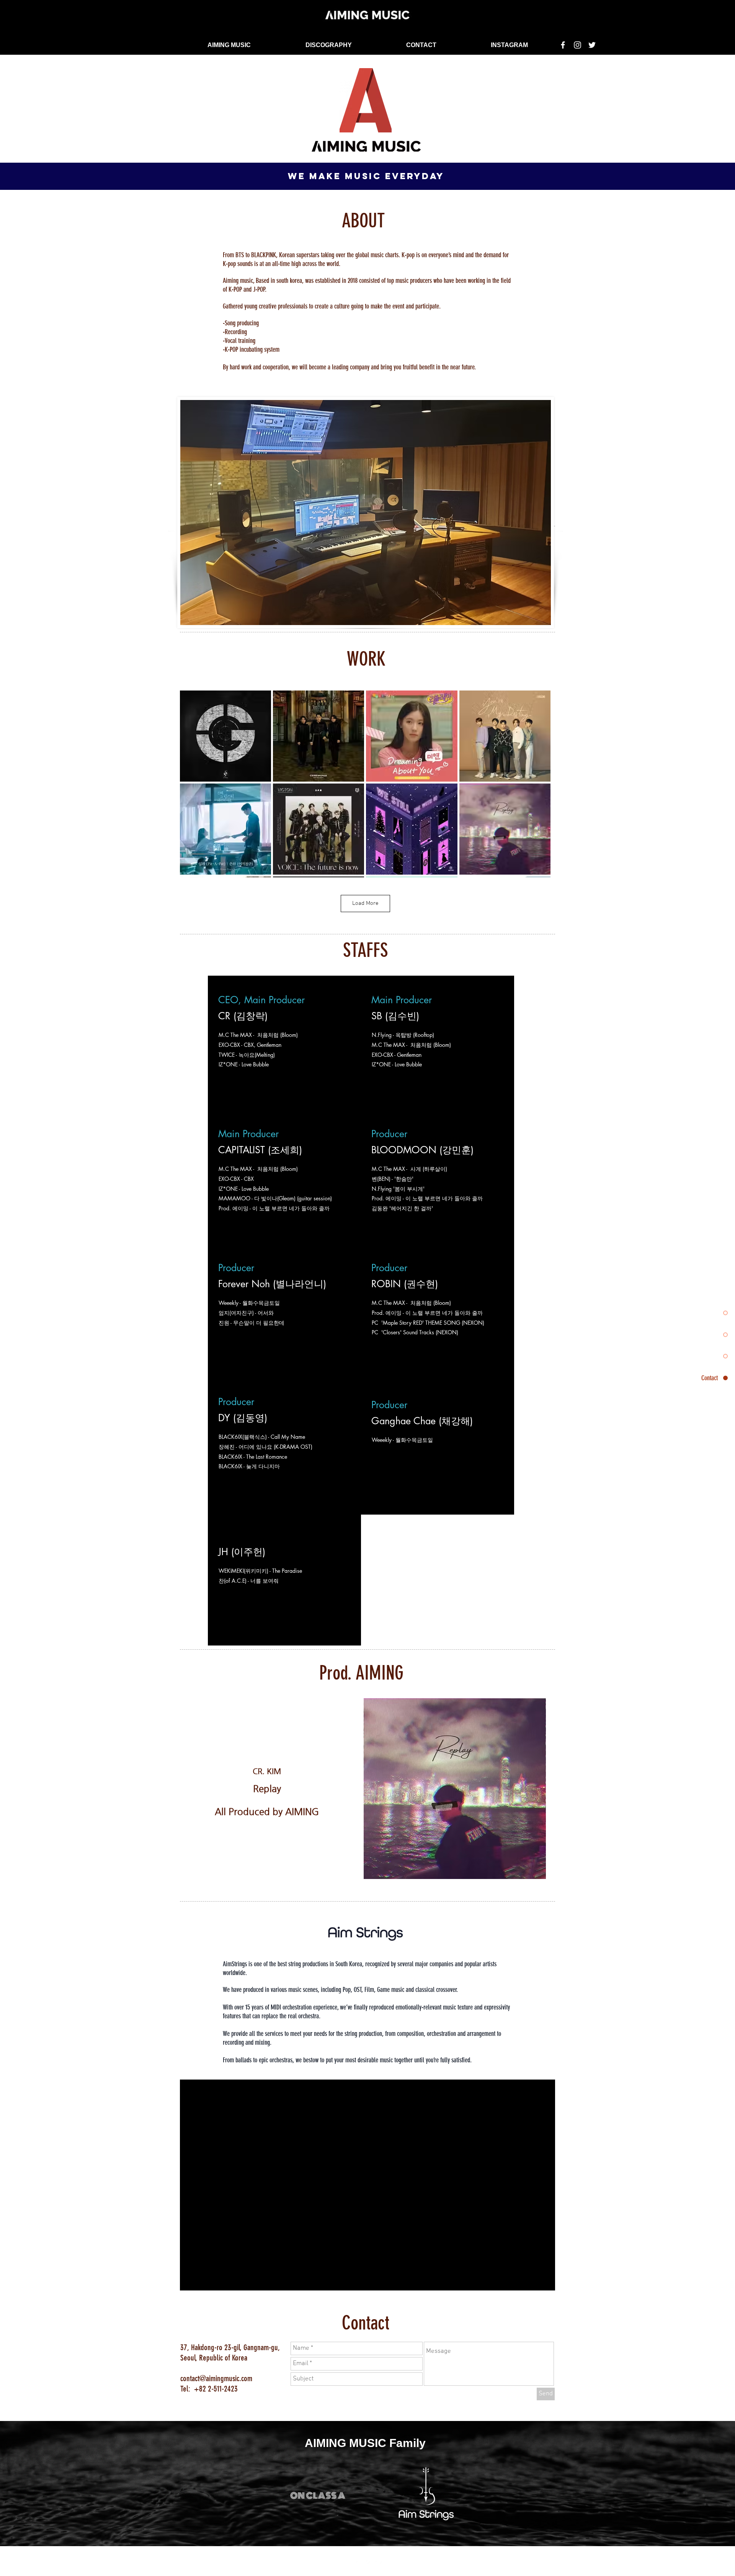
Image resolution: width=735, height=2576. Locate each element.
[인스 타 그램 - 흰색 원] (372, 2565)
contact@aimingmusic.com (216, 2378)
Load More (365, 903)
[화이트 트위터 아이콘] (592, 45)
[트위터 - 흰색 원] (384, 2565)
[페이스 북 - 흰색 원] (359, 2565)
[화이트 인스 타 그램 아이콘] (577, 45)
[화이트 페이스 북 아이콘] (563, 45)
